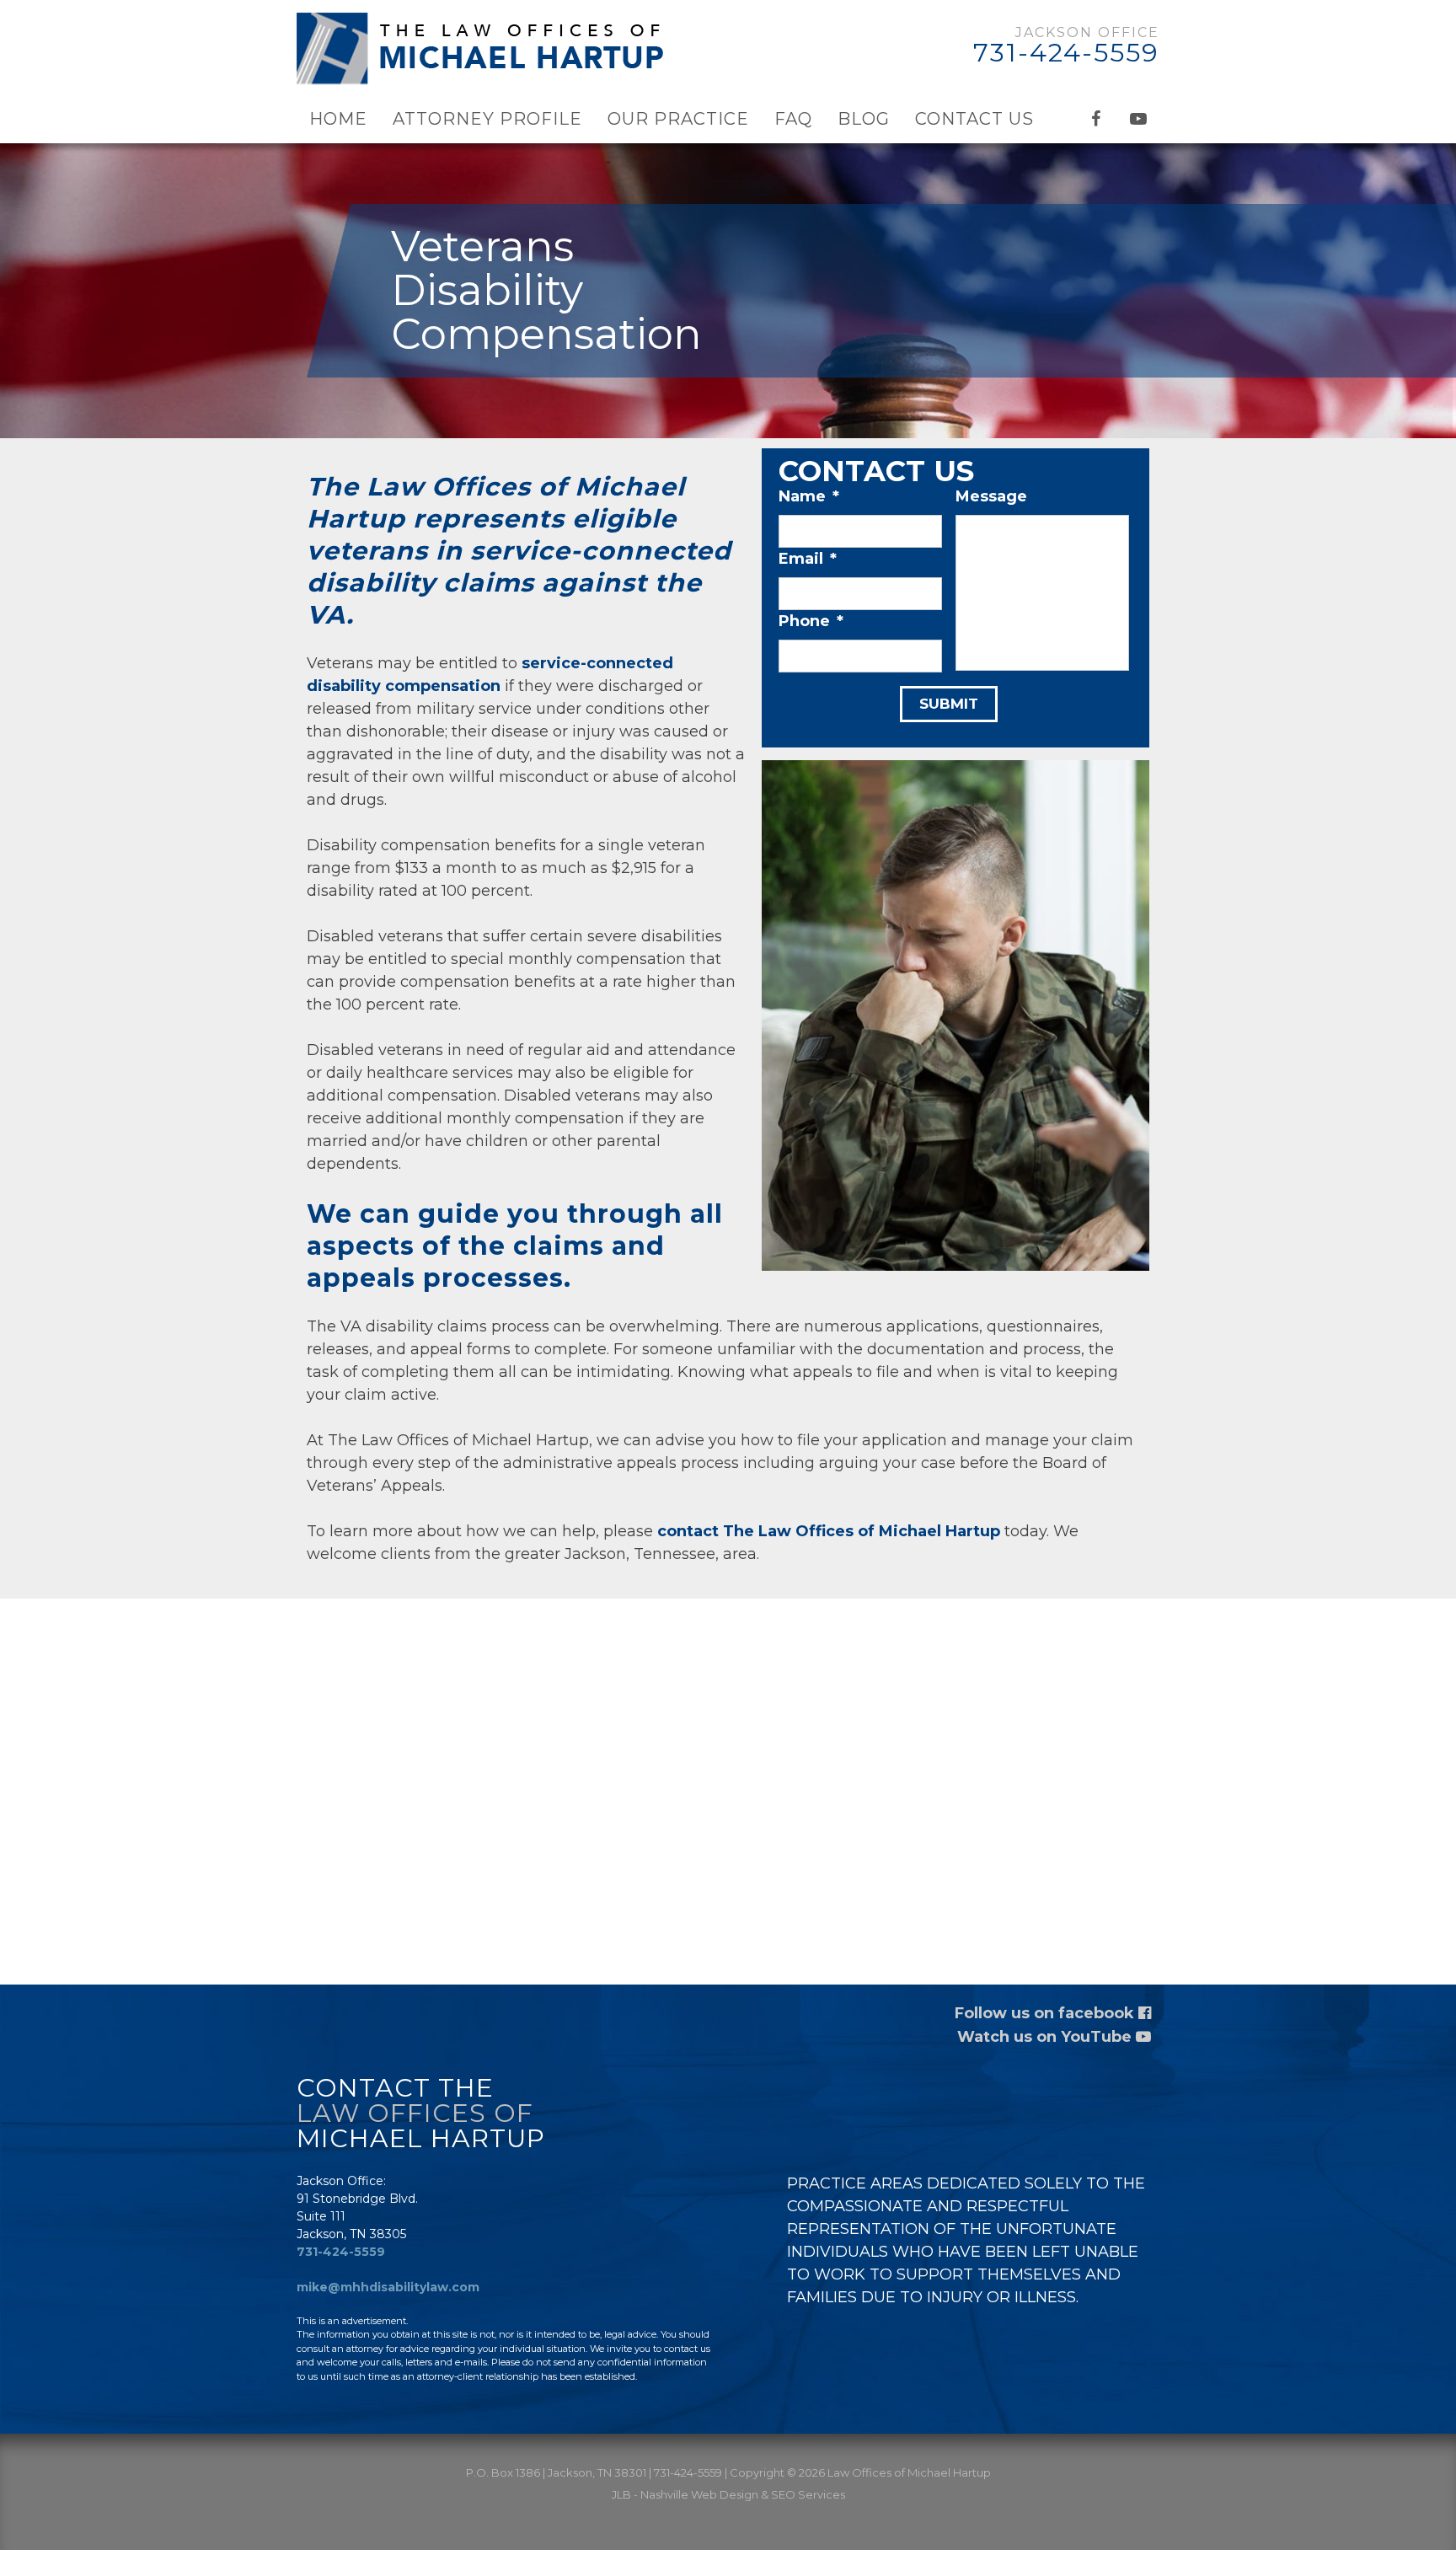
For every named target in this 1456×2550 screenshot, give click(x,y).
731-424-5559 (1066, 53)
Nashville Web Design (699, 2494)
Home (338, 119)
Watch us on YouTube (1046, 2037)
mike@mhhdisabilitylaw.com (388, 2287)
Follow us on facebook (1046, 2013)
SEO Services (808, 2494)
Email (808, 559)
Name (809, 496)
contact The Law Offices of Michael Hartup (829, 1531)
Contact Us (974, 119)
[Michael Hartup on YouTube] (1138, 119)
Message (991, 496)
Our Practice (678, 119)
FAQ (793, 119)
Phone (811, 621)
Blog (864, 119)
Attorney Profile (487, 119)
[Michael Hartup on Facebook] (1096, 119)
